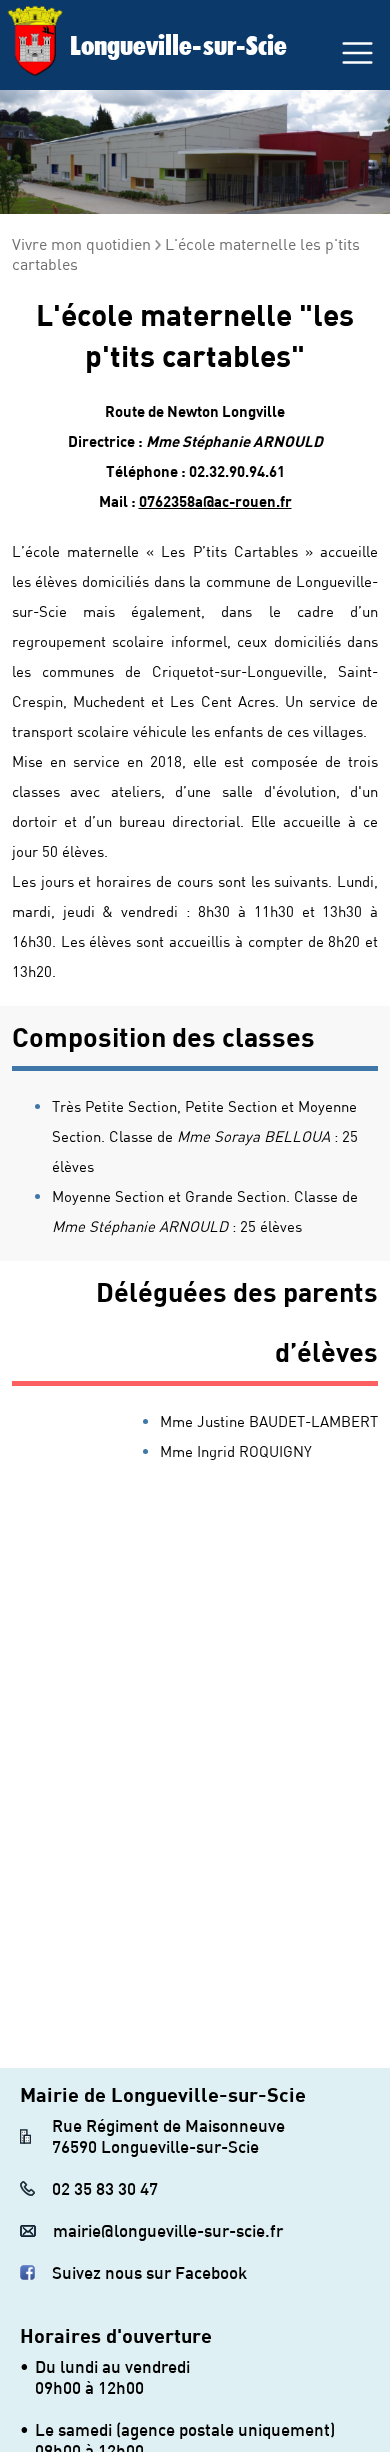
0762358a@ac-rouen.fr (215, 501)
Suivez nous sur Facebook (149, 2272)
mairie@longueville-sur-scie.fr (168, 2230)
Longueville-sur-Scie (178, 45)
